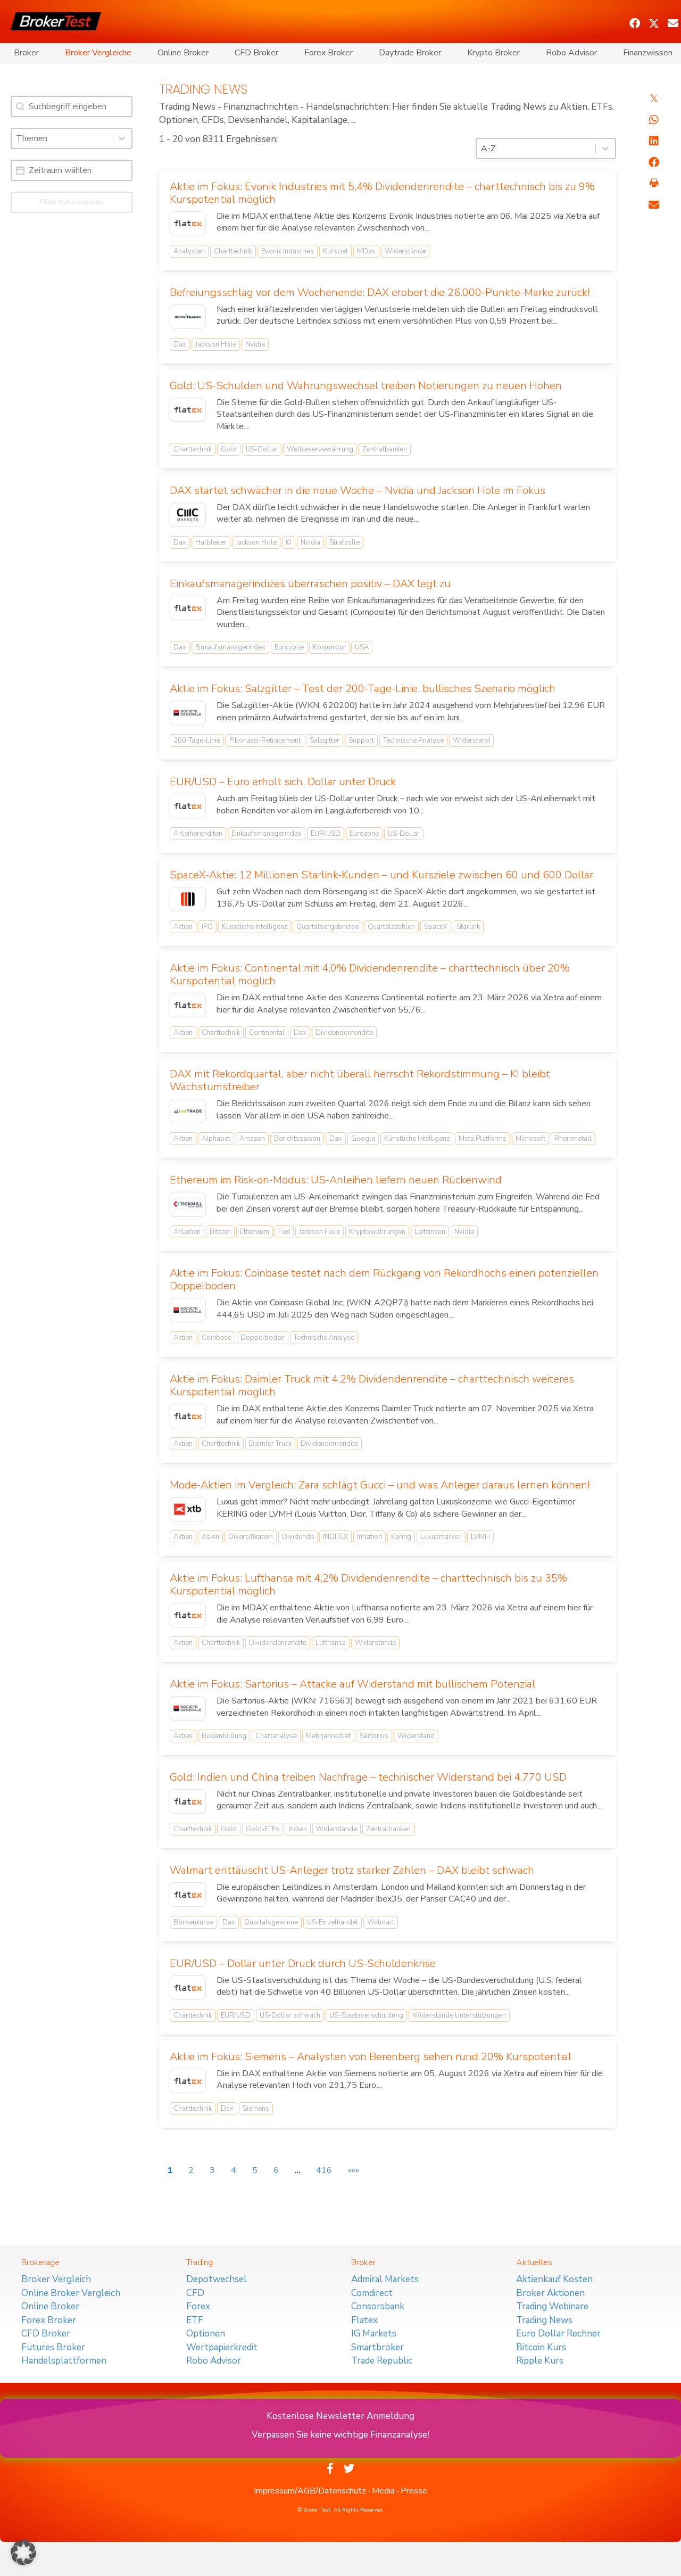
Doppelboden (263, 1338)
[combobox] (62, 138)
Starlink (468, 927)
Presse (414, 2491)
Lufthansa (331, 1643)
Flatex (364, 2320)
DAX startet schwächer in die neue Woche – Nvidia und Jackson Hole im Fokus (358, 491)
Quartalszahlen (391, 927)
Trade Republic (382, 2361)
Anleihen (187, 1232)
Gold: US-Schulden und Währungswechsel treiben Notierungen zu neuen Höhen (366, 386)
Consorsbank (378, 2306)
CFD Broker (256, 53)
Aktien (183, 927)
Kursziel (335, 251)
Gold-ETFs (263, 1829)
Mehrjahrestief (328, 1736)
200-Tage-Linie (197, 740)
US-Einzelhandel (333, 1922)
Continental (267, 1033)
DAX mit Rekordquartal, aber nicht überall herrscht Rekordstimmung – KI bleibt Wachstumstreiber (360, 1080)
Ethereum (255, 1232)
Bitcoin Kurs (541, 2347)
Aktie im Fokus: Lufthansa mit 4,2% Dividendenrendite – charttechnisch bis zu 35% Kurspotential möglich (368, 1585)
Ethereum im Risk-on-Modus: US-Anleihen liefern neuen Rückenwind (336, 1180)
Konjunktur (329, 647)
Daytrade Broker (410, 53)
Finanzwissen (648, 53)
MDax (366, 251)
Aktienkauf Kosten (554, 2279)
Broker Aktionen (550, 2293)
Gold (229, 449)
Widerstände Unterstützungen (459, 2015)
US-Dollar (262, 449)
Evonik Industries (288, 251)
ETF (195, 2320)
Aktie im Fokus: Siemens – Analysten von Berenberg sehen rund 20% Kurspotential (371, 2057)
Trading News (544, 2320)
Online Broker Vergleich (71, 2293)
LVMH (480, 1537)
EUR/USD (326, 834)
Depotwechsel (217, 2279)
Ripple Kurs (540, 2361)
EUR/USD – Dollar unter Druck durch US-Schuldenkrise (303, 1964)
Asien (210, 1537)
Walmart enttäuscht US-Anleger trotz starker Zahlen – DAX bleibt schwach (352, 1870)
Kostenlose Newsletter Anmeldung (340, 2416)
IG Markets (374, 2334)
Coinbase (217, 1338)
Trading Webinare (552, 2306)
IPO (207, 927)
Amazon (252, 1139)
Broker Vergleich (56, 2279)
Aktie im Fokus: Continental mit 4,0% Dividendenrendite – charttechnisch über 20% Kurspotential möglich (370, 974)
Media (383, 2491)
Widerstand (471, 740)
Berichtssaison (297, 1139)
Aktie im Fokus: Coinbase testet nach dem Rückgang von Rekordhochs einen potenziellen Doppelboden (384, 1279)
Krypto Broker (493, 53)
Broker (26, 53)
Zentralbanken (385, 449)
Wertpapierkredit (222, 2347)
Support (361, 740)
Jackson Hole (216, 344)
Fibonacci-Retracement (265, 740)
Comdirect (372, 2293)
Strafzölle (344, 542)
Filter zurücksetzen (72, 202)
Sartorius (374, 1736)
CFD (195, 2293)
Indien (298, 1829)
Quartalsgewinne (271, 1922)
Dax (180, 344)
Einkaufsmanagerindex (230, 647)
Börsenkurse (193, 1922)
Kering (401, 1537)
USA (362, 647)
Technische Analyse (413, 740)
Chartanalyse (276, 1736)
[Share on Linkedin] (654, 141)
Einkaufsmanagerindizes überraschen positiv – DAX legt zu (310, 584)
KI (289, 542)
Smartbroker (377, 2347)
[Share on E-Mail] (654, 205)
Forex (198, 2306)
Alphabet (216, 1139)
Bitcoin (220, 1232)
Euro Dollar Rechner (558, 2334)
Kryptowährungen (377, 1232)
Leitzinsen (430, 1232)
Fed (284, 1232)
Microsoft (530, 1139)
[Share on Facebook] (654, 162)
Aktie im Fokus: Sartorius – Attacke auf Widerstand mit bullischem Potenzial (352, 1684)
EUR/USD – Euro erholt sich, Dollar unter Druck (283, 782)
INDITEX (335, 1537)
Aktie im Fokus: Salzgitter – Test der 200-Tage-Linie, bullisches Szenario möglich (363, 689)
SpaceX (436, 927)
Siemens (256, 2109)
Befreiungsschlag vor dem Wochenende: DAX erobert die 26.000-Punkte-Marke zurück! (380, 293)
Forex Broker (329, 53)
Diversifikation (251, 1537)
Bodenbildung (224, 1736)
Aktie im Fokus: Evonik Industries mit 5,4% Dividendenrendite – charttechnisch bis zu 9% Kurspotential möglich (382, 193)
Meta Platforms (483, 1139)
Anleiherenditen (198, 834)
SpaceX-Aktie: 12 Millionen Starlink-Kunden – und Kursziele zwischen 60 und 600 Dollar (381, 875)
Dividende (298, 1537)
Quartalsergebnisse (327, 927)
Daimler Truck (270, 1444)
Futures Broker (53, 2347)
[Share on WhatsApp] (654, 120)
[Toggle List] (122, 138)
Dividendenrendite (344, 1033)
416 (324, 2170)
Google (363, 1139)
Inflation (369, 1537)
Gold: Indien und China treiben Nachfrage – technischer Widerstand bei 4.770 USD (368, 1777)
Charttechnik (233, 251)
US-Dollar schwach (290, 2015)
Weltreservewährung (320, 449)
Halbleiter (211, 542)
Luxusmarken (441, 1537)
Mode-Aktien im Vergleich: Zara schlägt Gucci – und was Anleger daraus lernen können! (380, 1485)
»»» (354, 2170)
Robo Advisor (571, 53)
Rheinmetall (573, 1139)
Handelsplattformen (64, 2361)
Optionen (206, 2334)
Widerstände (405, 251)
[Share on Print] (654, 184)
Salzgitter (325, 740)
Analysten (189, 251)
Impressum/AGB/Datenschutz (310, 2491)
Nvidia (255, 344)
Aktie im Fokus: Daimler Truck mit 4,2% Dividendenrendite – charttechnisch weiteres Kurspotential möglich (372, 1385)
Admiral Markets (385, 2279)
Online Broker (183, 53)
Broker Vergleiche (98, 53)
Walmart (381, 1922)
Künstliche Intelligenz (255, 927)
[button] (635, 23)
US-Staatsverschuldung (366, 2015)
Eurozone (289, 647)
